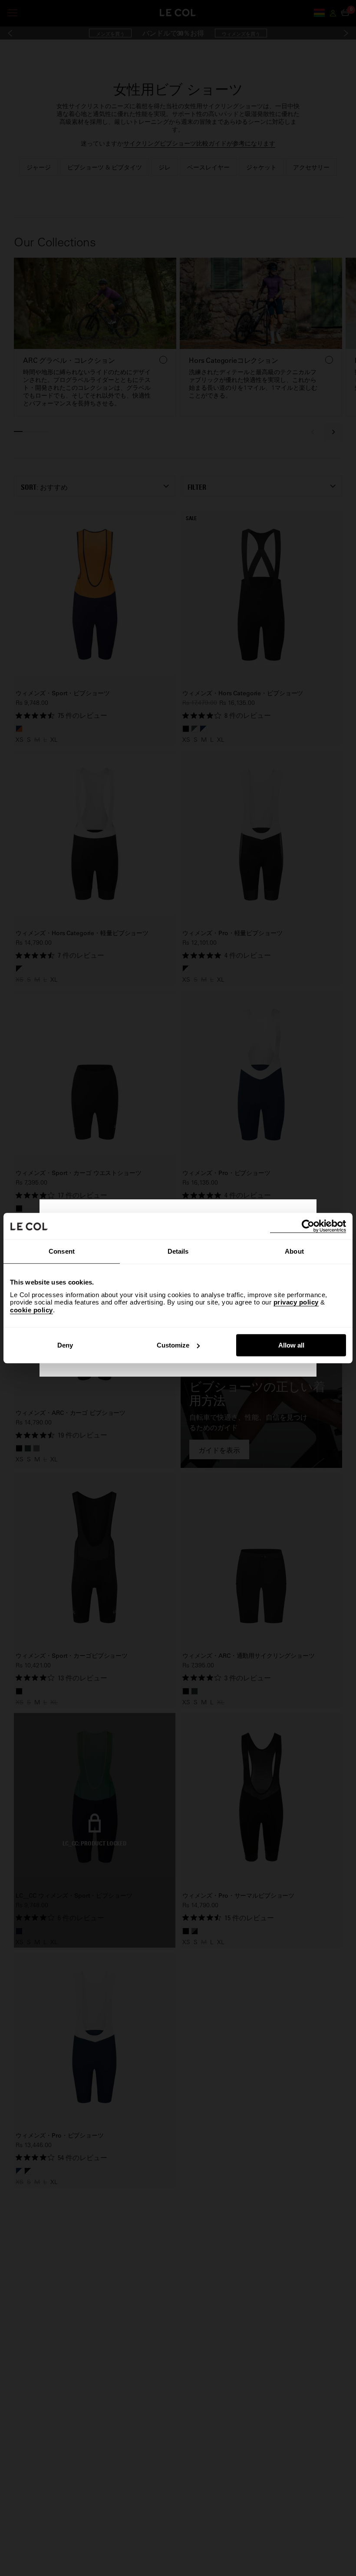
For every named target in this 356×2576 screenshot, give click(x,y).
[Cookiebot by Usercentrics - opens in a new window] (308, 1226)
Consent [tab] (62, 1251)
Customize (173, 1345)
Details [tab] (178, 1251)
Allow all (291, 1345)
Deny (65, 1345)
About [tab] (294, 1251)
